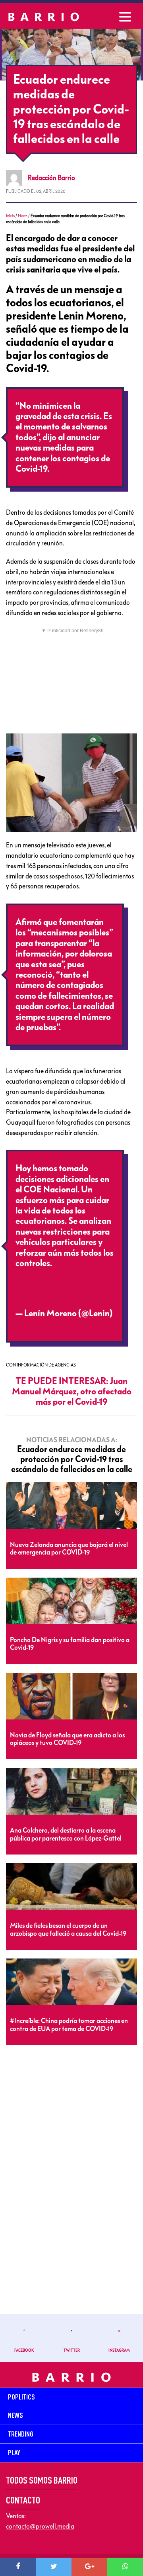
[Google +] (89, 2567)
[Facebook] (18, 2567)
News (23, 216)
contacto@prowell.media (40, 2526)
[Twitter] (54, 2567)
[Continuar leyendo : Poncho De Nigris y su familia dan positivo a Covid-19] (71, 1601)
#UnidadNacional (49, 1274)
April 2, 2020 (40, 1324)
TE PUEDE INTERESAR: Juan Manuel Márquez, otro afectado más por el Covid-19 (72, 1392)
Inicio (10, 216)
